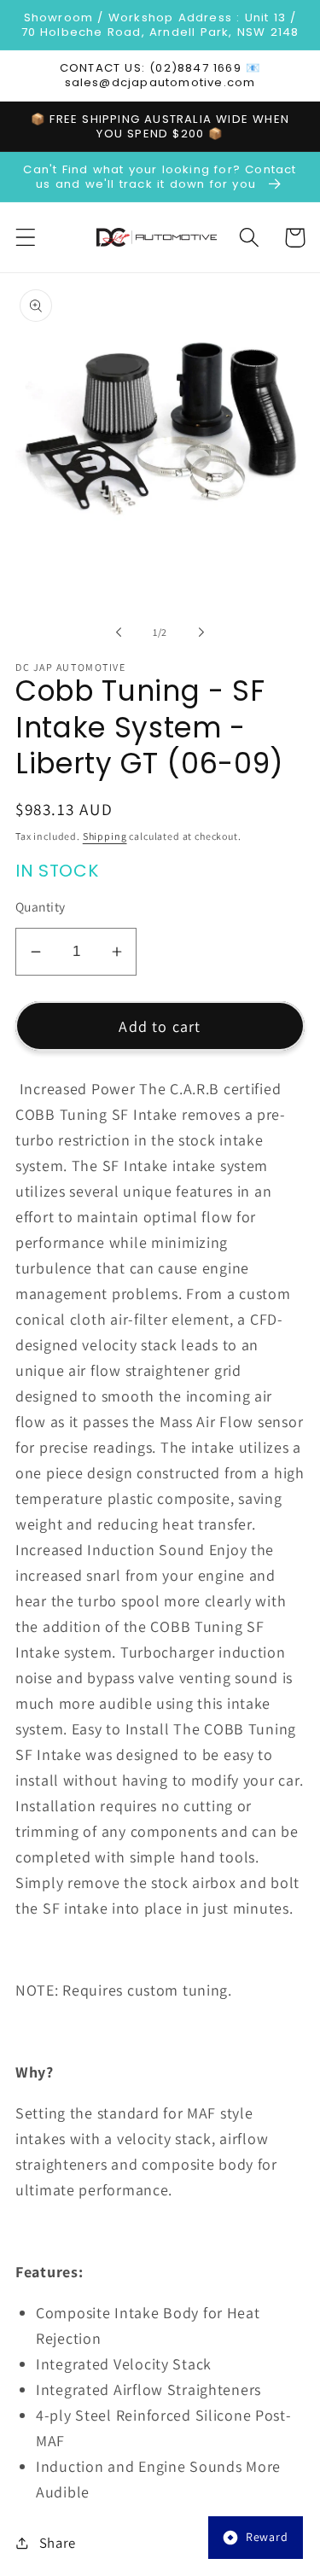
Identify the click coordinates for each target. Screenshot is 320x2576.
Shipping (105, 836)
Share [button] (58, 2543)
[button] (26, 238)
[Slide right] (201, 632)
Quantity (41, 906)
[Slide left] (119, 632)
